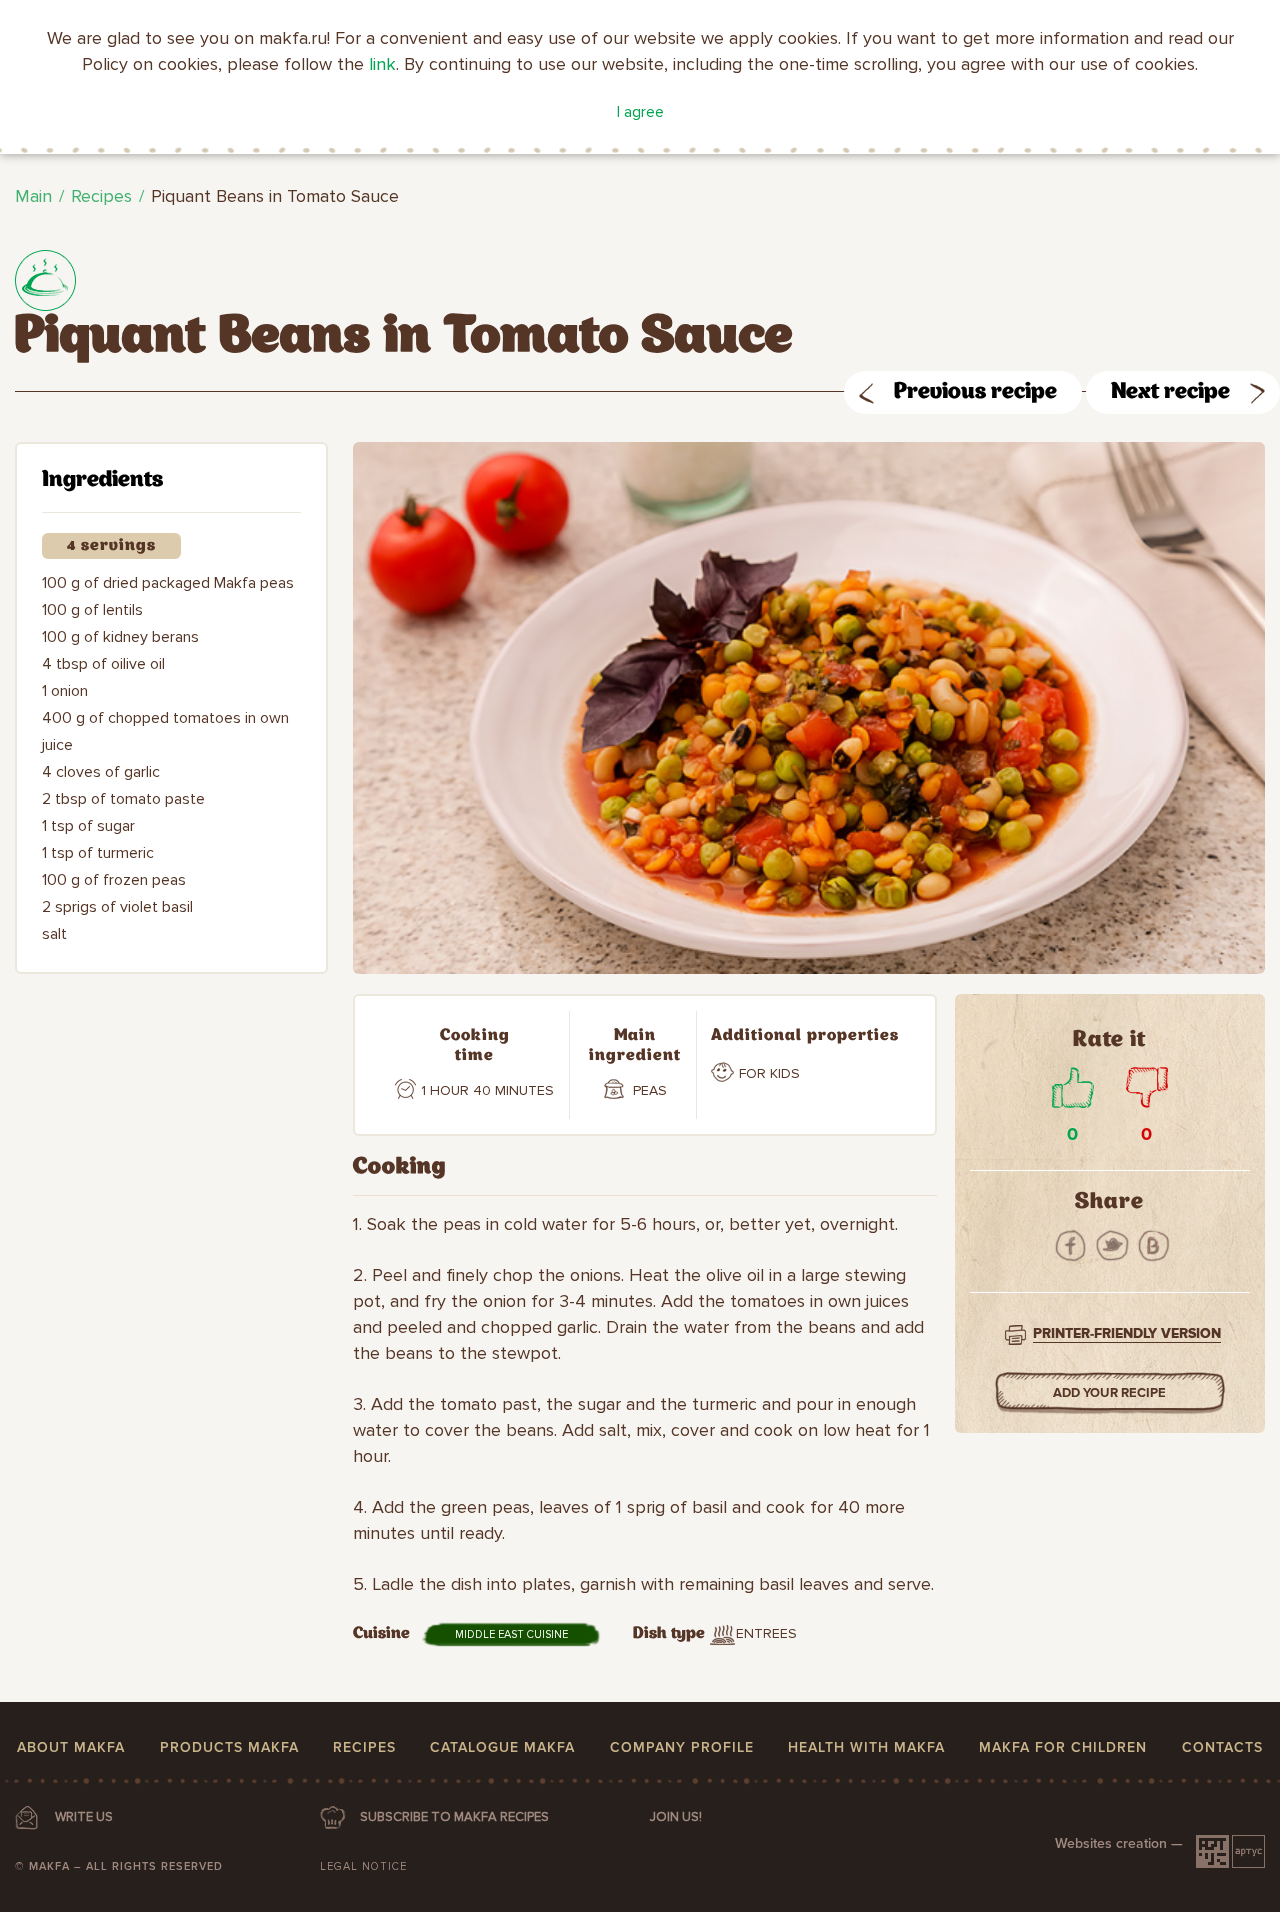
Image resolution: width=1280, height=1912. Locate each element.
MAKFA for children (1063, 1747)
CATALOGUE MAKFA (502, 1747)
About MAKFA (71, 1747)
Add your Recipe (1109, 1393)
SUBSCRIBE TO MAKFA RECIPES (454, 1817)
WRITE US (84, 1817)
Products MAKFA (229, 1747)
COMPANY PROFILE (682, 1747)
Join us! (676, 1817)
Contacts (1222, 1747)
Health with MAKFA (866, 1747)
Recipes (101, 196)
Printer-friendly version (1127, 1333)
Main (33, 196)
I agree (640, 112)
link (382, 64)
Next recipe (1170, 392)
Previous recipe (975, 392)
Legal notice (363, 1866)
